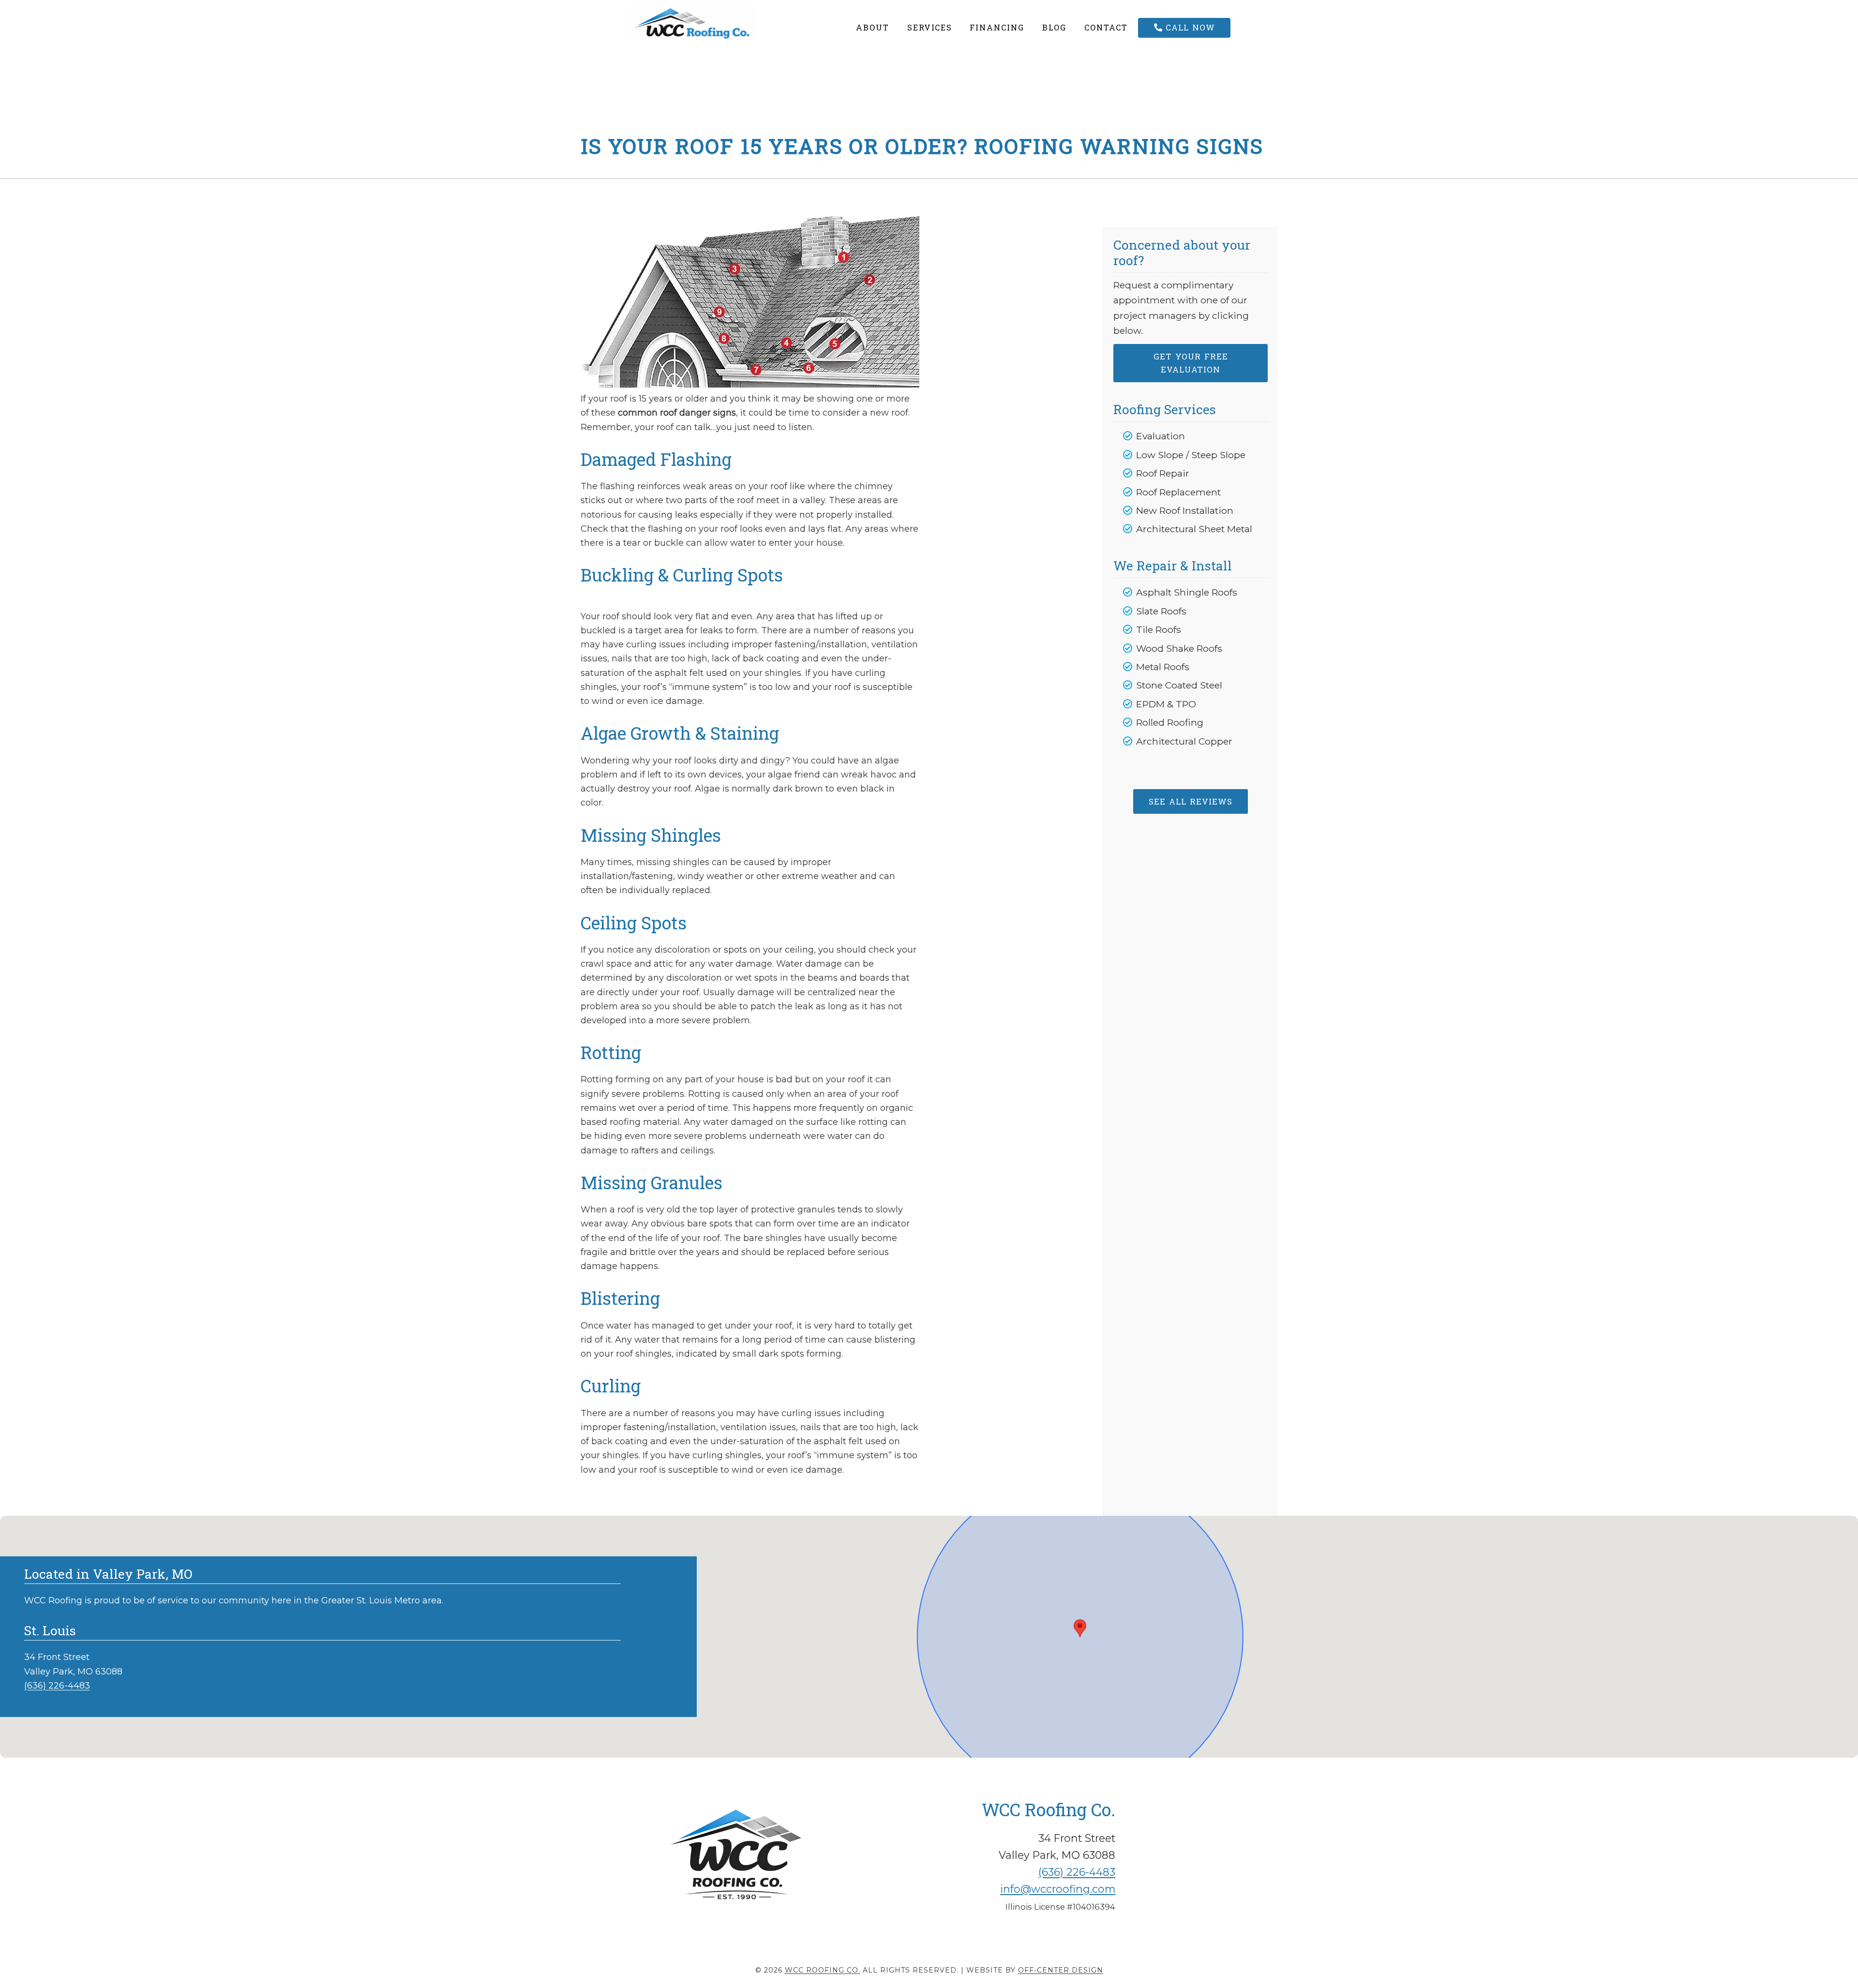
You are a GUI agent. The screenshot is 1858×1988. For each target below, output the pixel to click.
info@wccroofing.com (1058, 1889)
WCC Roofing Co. (715, 23)
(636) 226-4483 (57, 1686)
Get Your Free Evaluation (1191, 363)
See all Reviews (1191, 801)
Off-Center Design (1061, 1970)
